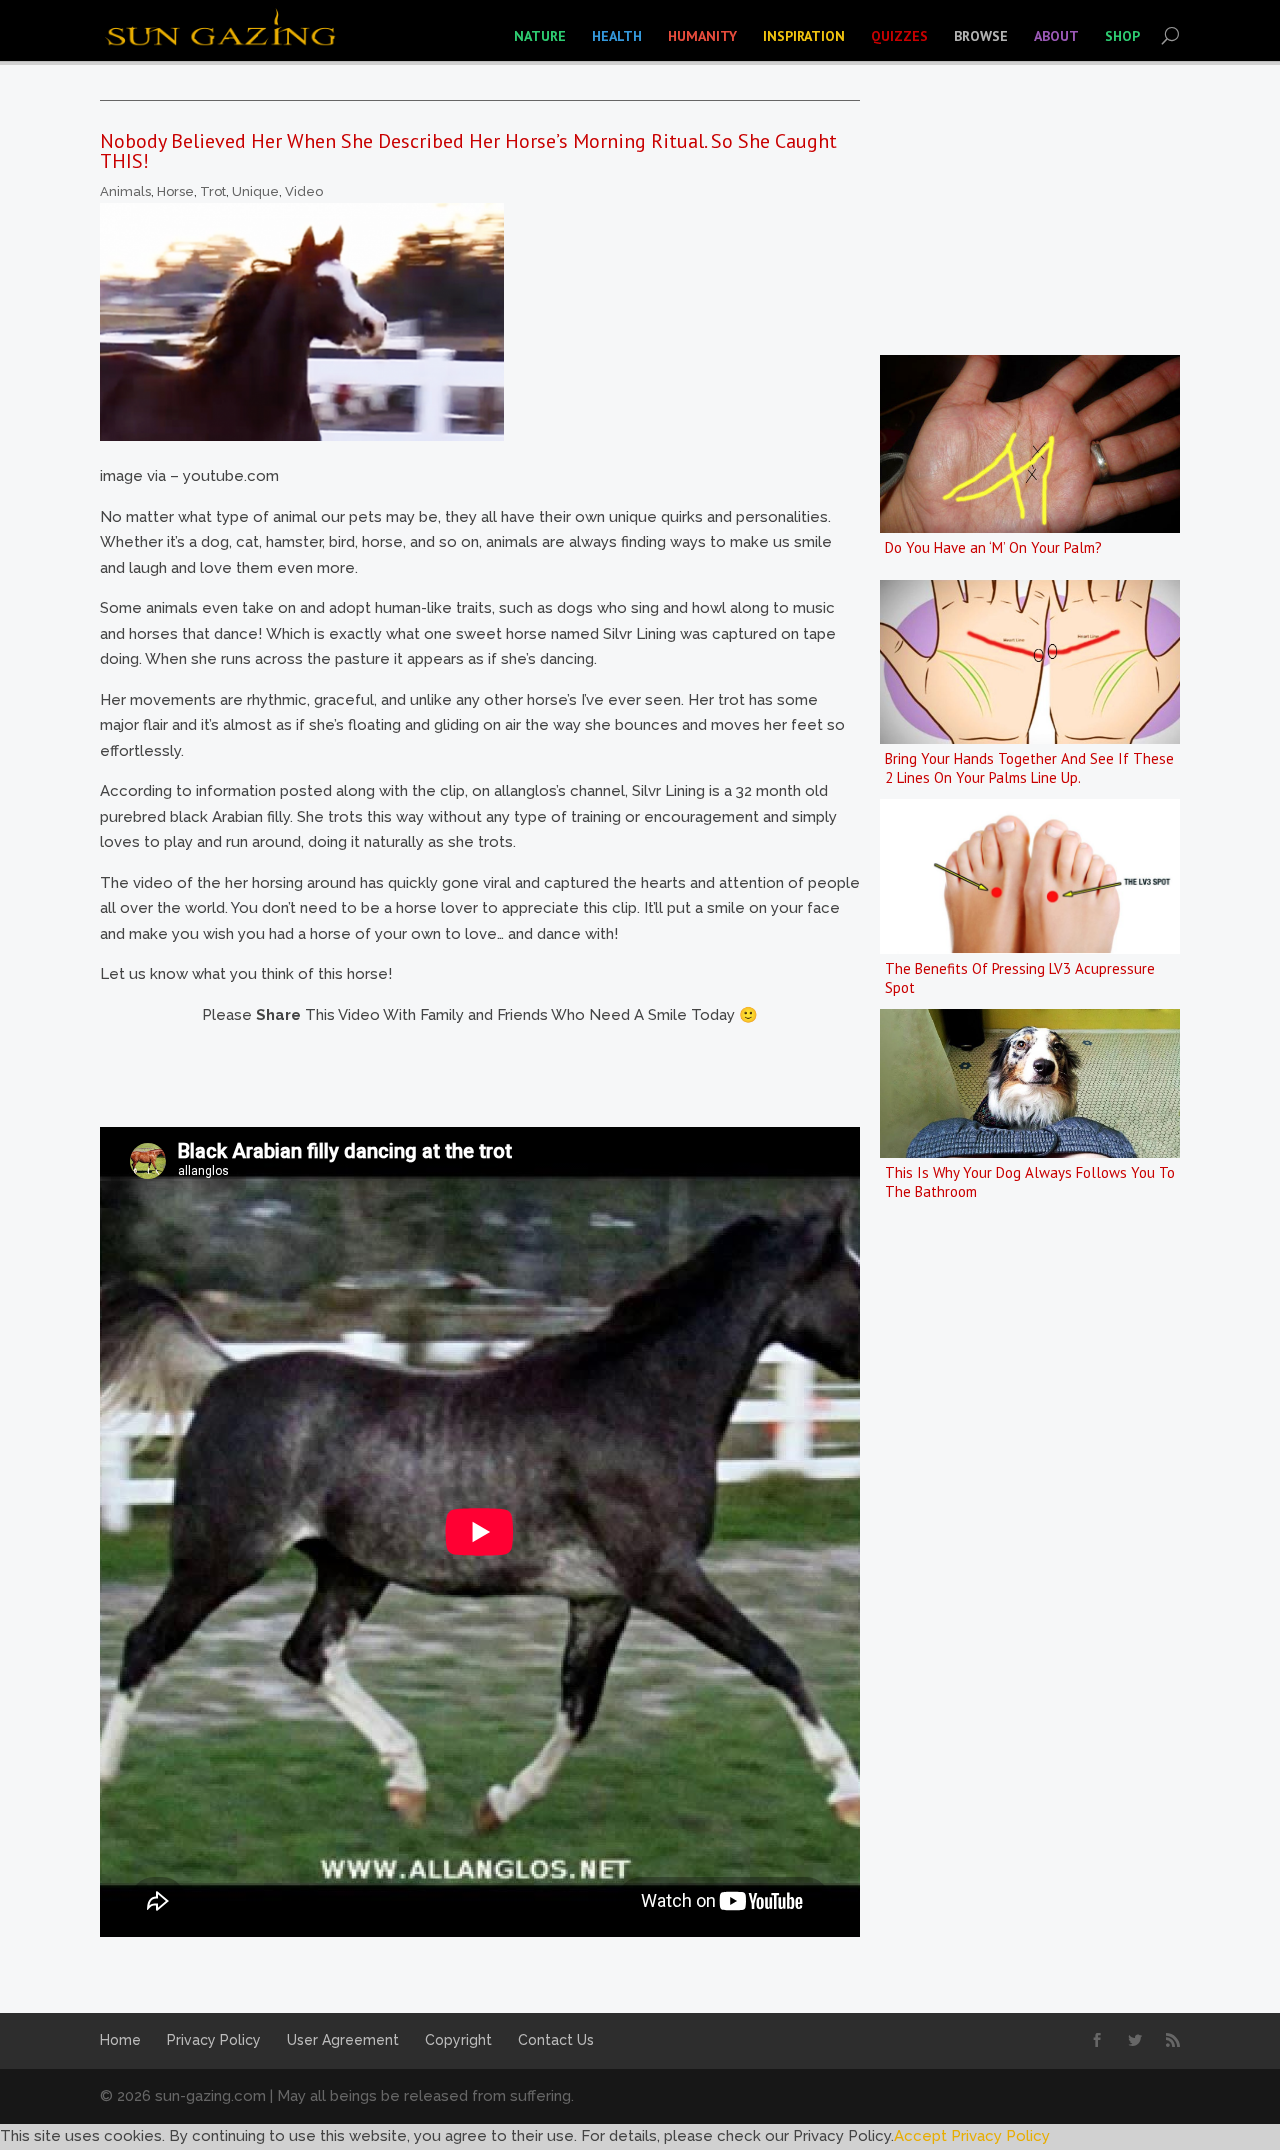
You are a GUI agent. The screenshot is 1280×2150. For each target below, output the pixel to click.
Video (304, 191)
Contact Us (556, 2040)
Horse (175, 191)
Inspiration (804, 36)
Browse (981, 36)
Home (120, 2040)
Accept (920, 2136)
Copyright (458, 2040)
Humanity (702, 36)
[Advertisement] (464, 1073)
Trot (213, 191)
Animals (125, 191)
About (1056, 36)
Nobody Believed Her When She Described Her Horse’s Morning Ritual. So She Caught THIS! (468, 151)
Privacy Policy (214, 2040)
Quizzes (899, 36)
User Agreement (343, 2040)
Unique (255, 191)
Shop (1122, 36)
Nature (540, 36)
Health (617, 36)
